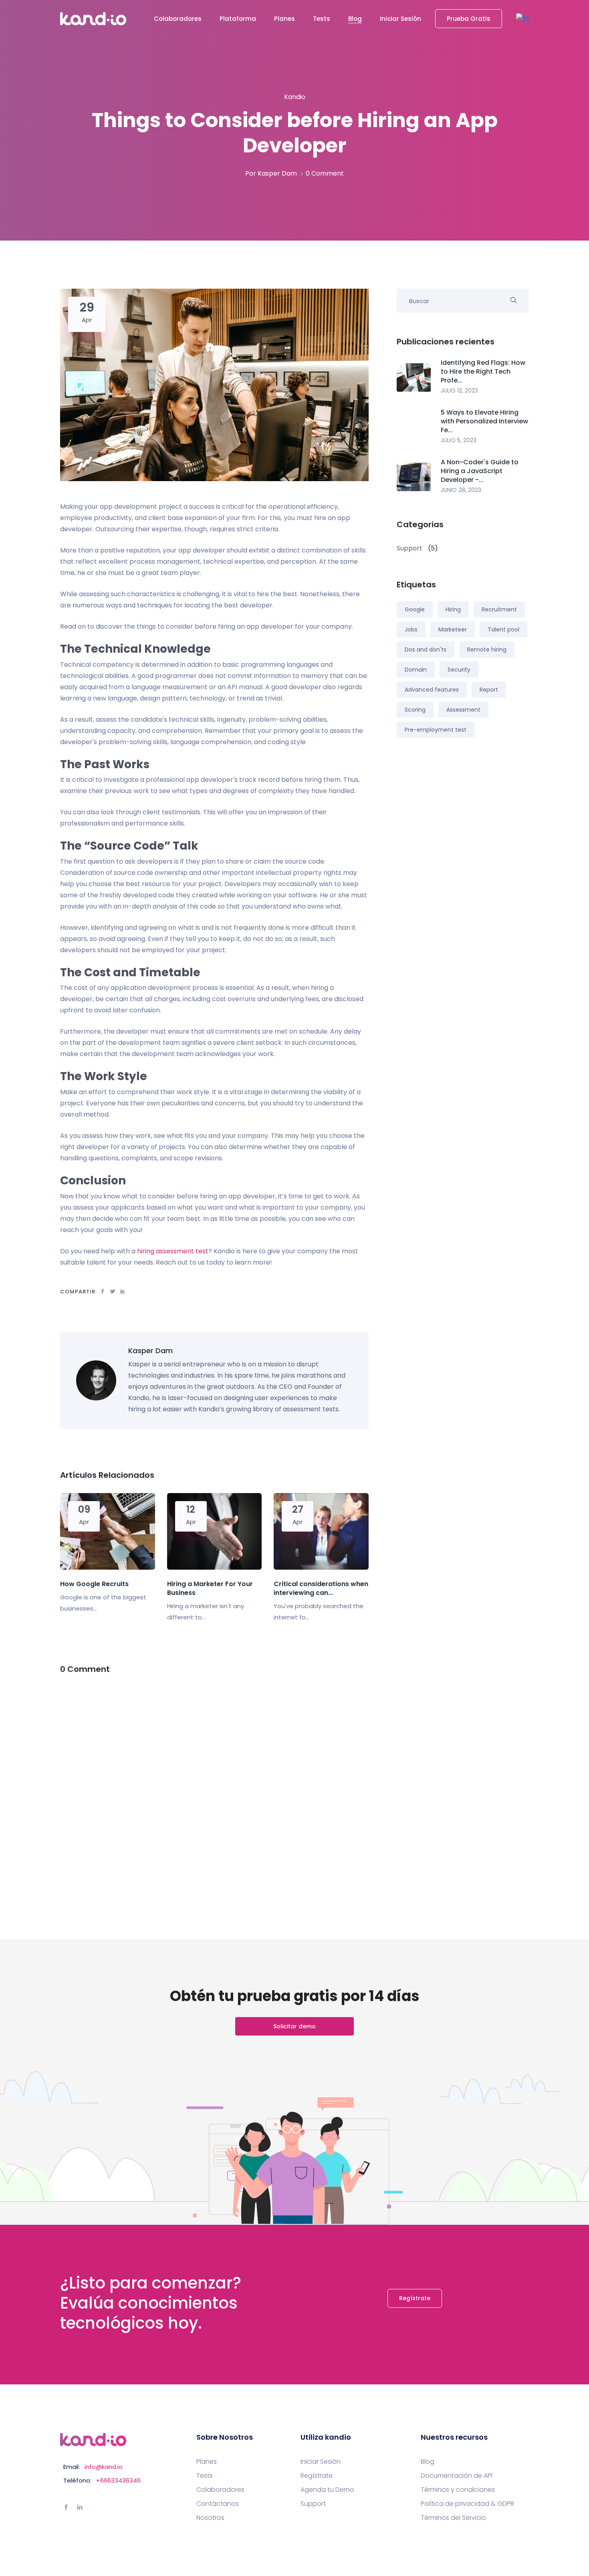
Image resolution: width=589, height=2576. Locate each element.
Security (459, 670)
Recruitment (499, 609)
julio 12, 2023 (459, 391)
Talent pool (503, 629)
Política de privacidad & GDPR (467, 2504)
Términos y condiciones (458, 2490)
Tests (322, 19)
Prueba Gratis (469, 19)
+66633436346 (118, 2480)
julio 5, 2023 (459, 440)
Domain (416, 670)
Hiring (453, 609)
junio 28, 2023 (461, 490)
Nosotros (210, 2518)
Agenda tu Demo (327, 2490)
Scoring (415, 710)
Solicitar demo (294, 2026)
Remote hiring (487, 650)
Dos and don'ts (426, 650)
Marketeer (453, 629)
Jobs (411, 629)
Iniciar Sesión (400, 19)
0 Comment (325, 173)
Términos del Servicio (453, 2518)
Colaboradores (178, 19)
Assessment (463, 710)
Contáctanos (218, 2504)
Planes (284, 19)
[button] (522, 19)
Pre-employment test (436, 730)
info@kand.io (104, 2467)
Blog (355, 19)
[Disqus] (214, 1787)
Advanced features (432, 690)
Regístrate (415, 2298)
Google (415, 609)
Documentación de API (457, 2476)
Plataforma (238, 19)
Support (313, 2504)
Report (489, 690)
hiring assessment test (173, 1251)
